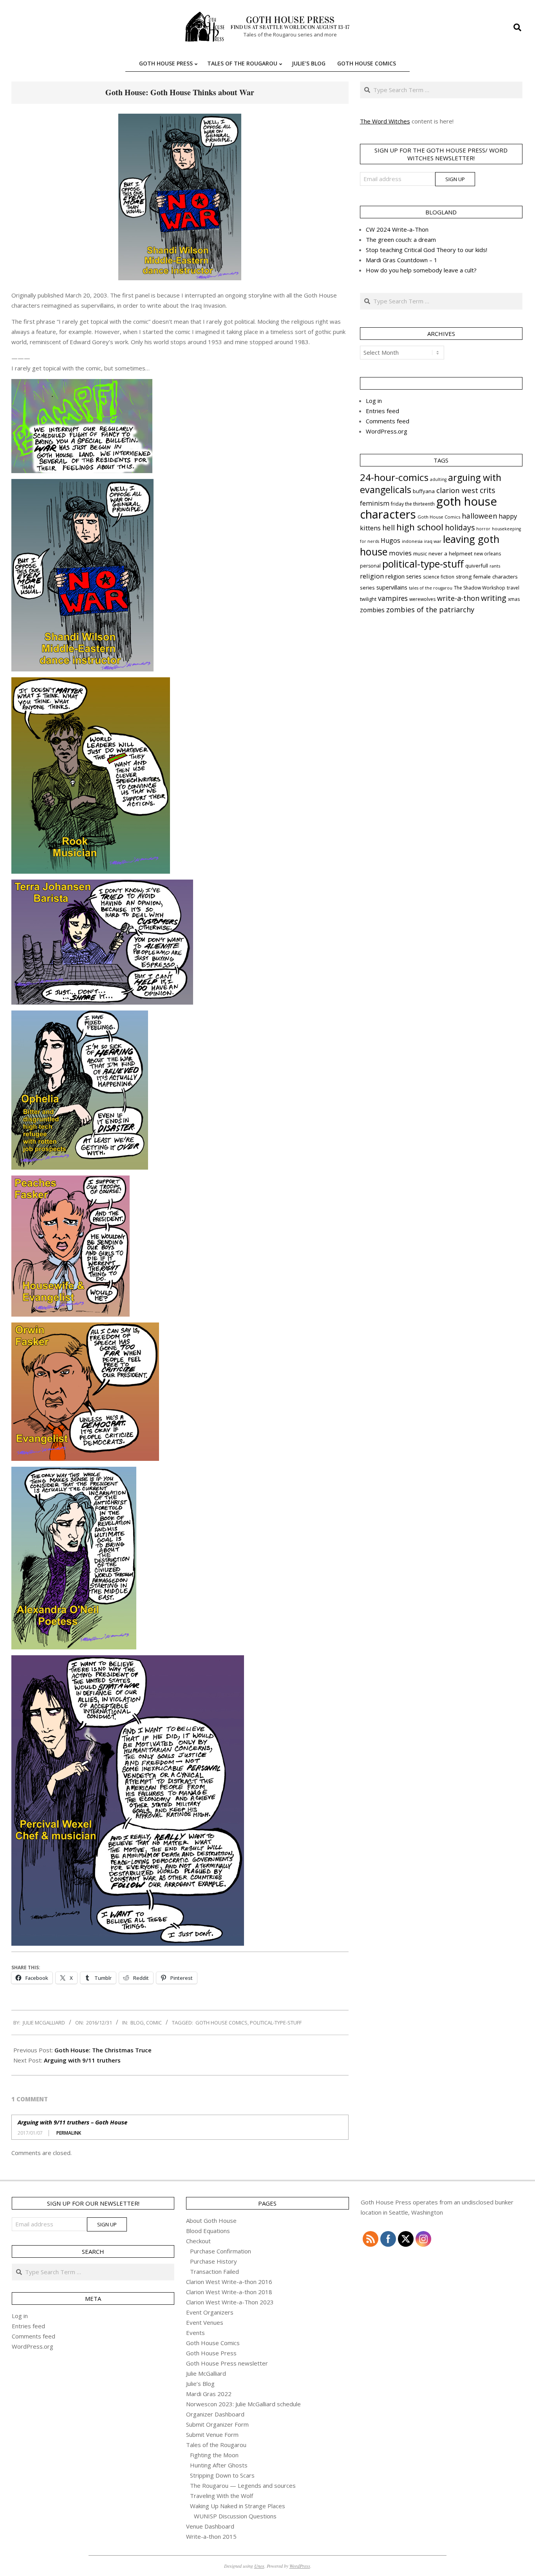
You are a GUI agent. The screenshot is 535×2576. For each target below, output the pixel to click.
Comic (154, 2023)
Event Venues (205, 2322)
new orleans (487, 554)
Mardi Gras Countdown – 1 (402, 260)
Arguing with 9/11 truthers (82, 2060)
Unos (259, 2566)
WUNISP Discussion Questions (235, 2516)
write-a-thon (458, 598)
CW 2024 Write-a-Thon (397, 229)
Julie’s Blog (200, 2384)
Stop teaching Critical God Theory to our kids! (427, 250)
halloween (479, 516)
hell (389, 527)
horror (483, 529)
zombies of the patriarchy (430, 610)
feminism (375, 503)
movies (400, 553)
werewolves (422, 599)
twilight (368, 599)
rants (495, 566)
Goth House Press (211, 2353)
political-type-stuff (276, 2023)
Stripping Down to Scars (222, 2475)
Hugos (390, 541)
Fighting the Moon (214, 2455)
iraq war (433, 541)
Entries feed (382, 411)
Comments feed (388, 421)
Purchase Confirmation (221, 2251)
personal (370, 566)
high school (420, 527)
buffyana (424, 491)
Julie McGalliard (206, 2373)
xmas (514, 599)
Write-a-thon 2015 (211, 2536)
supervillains (392, 587)
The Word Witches (385, 121)
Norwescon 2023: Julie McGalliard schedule (243, 2404)
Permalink (69, 2133)
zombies (372, 610)
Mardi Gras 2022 (209, 2394)
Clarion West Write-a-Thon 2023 (230, 2302)
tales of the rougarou (431, 588)
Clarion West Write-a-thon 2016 (229, 2282)
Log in (374, 401)
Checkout (198, 2241)
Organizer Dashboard (215, 2414)
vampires (393, 598)
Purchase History (213, 2261)
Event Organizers (210, 2312)
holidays (460, 527)
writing (494, 598)
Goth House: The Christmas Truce (103, 2050)
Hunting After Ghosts (219, 2465)
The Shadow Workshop (480, 588)
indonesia (412, 541)
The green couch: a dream (401, 239)
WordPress (300, 2566)
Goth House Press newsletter (227, 2363)
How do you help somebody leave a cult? (421, 270)
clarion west (457, 490)
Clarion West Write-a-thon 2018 (229, 2292)
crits (487, 490)
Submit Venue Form (212, 2435)
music (420, 553)
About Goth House (211, 2220)
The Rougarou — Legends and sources (243, 2485)
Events (195, 2333)
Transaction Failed (214, 2271)
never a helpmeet (450, 553)
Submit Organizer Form (217, 2424)
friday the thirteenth (413, 504)
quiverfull (477, 566)
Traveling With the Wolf (221, 2496)
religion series (403, 576)
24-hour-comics (394, 477)
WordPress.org (387, 431)
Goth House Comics (221, 2023)
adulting (438, 479)
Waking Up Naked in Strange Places (238, 2506)
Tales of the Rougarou (216, 2445)
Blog (137, 2023)
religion (372, 576)
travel (513, 588)
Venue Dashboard (210, 2526)
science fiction (439, 577)
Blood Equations (208, 2231)
